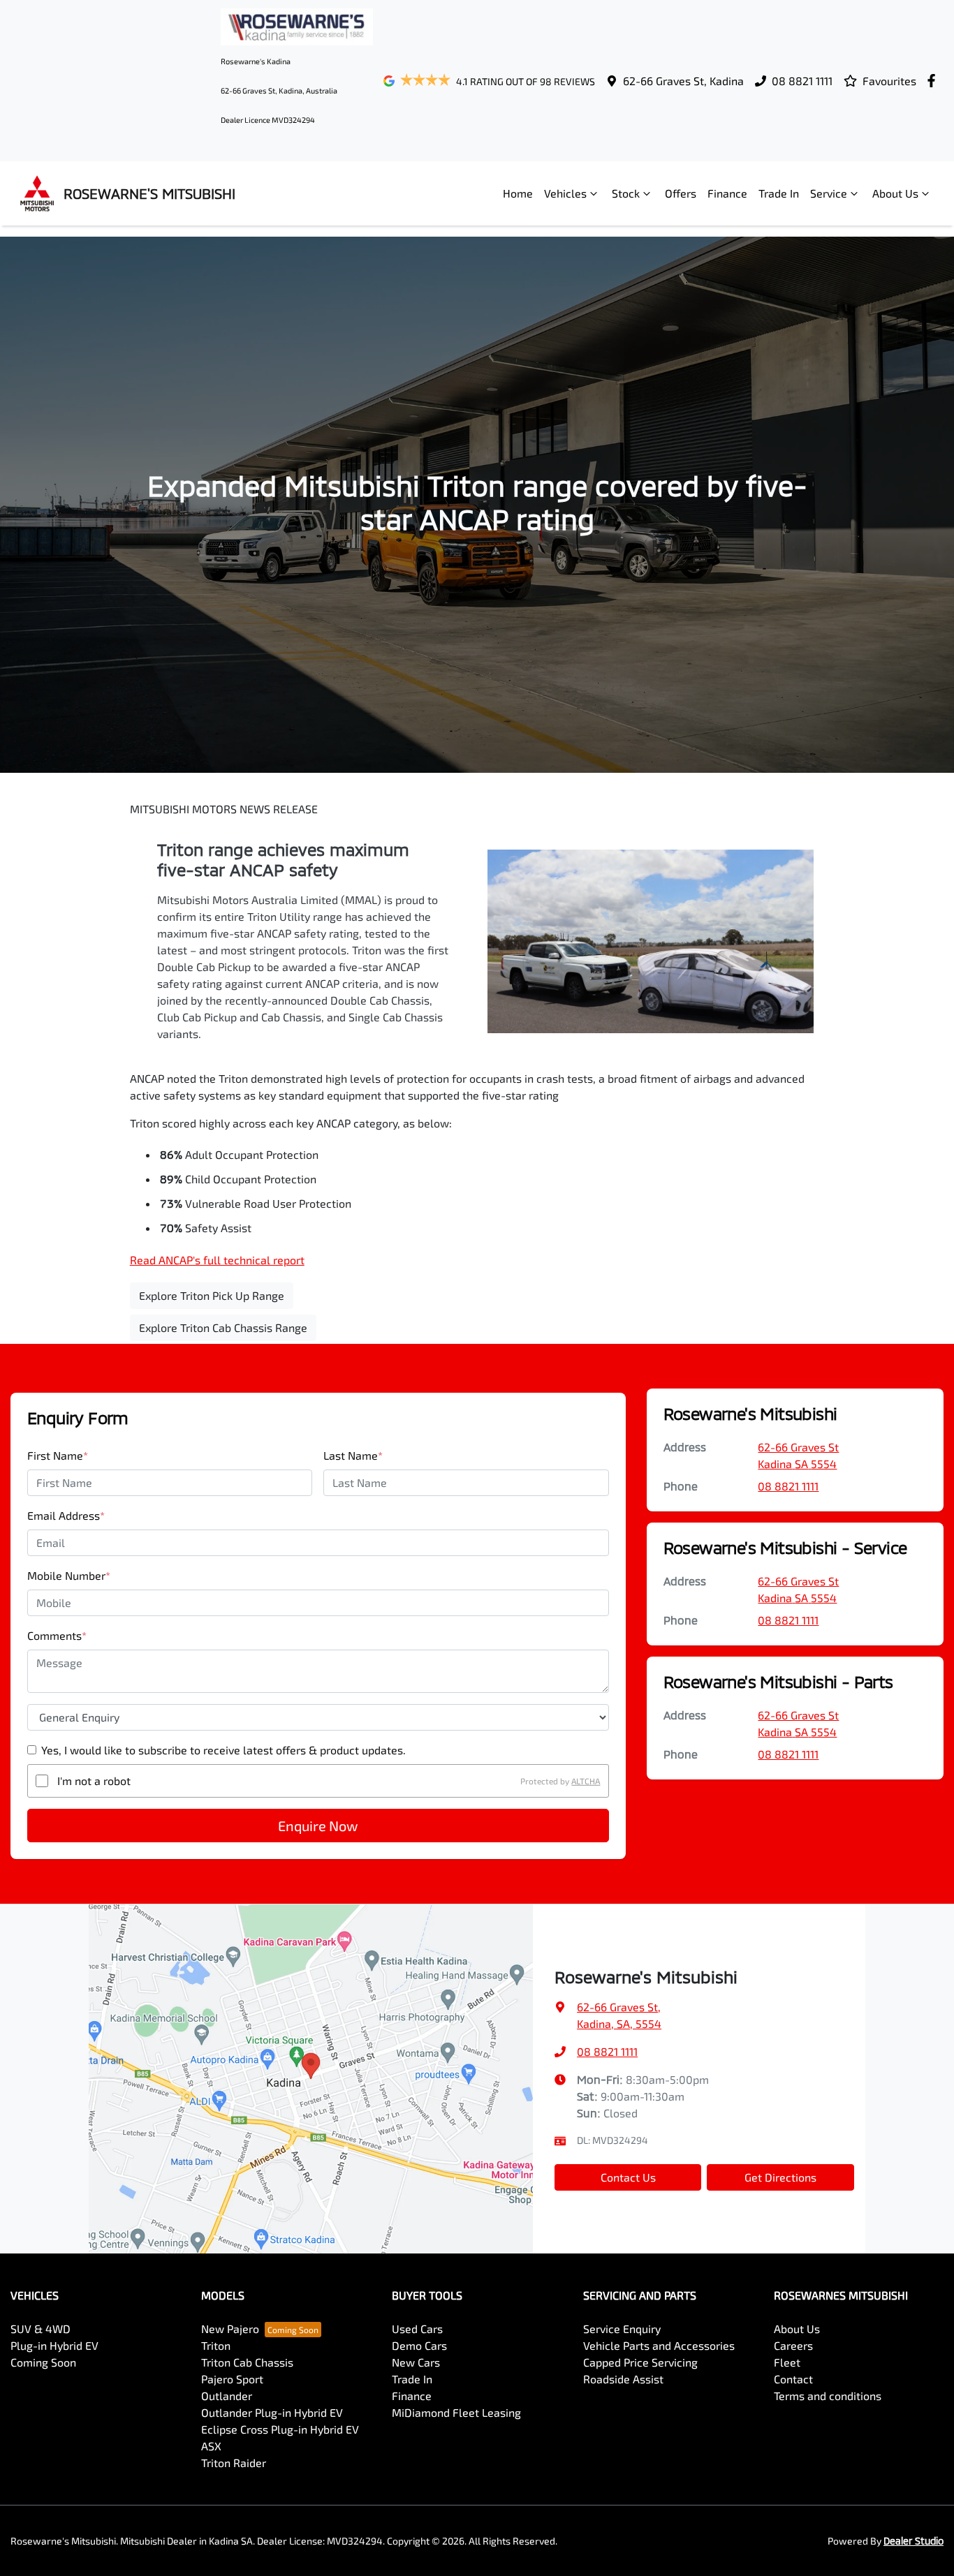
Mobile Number (69, 1575)
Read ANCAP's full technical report (217, 1260)
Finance (727, 193)
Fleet (787, 2362)
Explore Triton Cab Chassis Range (223, 1327)
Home (518, 193)
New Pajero (230, 2329)
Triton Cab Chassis (247, 2362)
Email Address (66, 1515)
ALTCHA (586, 1781)
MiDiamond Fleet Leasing (456, 2412)
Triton (216, 2345)
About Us (895, 193)
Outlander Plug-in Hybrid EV (272, 2412)
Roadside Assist (623, 2379)
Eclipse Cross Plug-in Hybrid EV (280, 2429)
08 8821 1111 (802, 81)
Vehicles (565, 193)
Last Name (353, 1455)
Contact (793, 2379)
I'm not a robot (94, 1781)
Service (829, 193)
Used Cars (417, 2329)
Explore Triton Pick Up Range (212, 1295)
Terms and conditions (828, 2396)
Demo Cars (419, 2345)
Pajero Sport (232, 2379)
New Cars (416, 2362)
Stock (626, 193)
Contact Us (628, 2177)
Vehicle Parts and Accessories (659, 2345)
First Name (58, 1455)
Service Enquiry (622, 2329)
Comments (57, 1635)
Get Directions (780, 2177)
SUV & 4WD (41, 2329)
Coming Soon (43, 2362)
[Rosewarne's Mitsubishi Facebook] (934, 81)
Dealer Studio (913, 2541)
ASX (211, 2446)
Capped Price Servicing (640, 2362)
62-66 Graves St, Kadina (683, 81)
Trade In (779, 193)
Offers (681, 193)
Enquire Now (318, 1826)
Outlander (227, 2396)
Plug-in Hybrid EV (54, 2345)
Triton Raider (234, 2463)
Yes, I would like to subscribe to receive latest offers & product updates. (223, 1750)
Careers (793, 2345)
